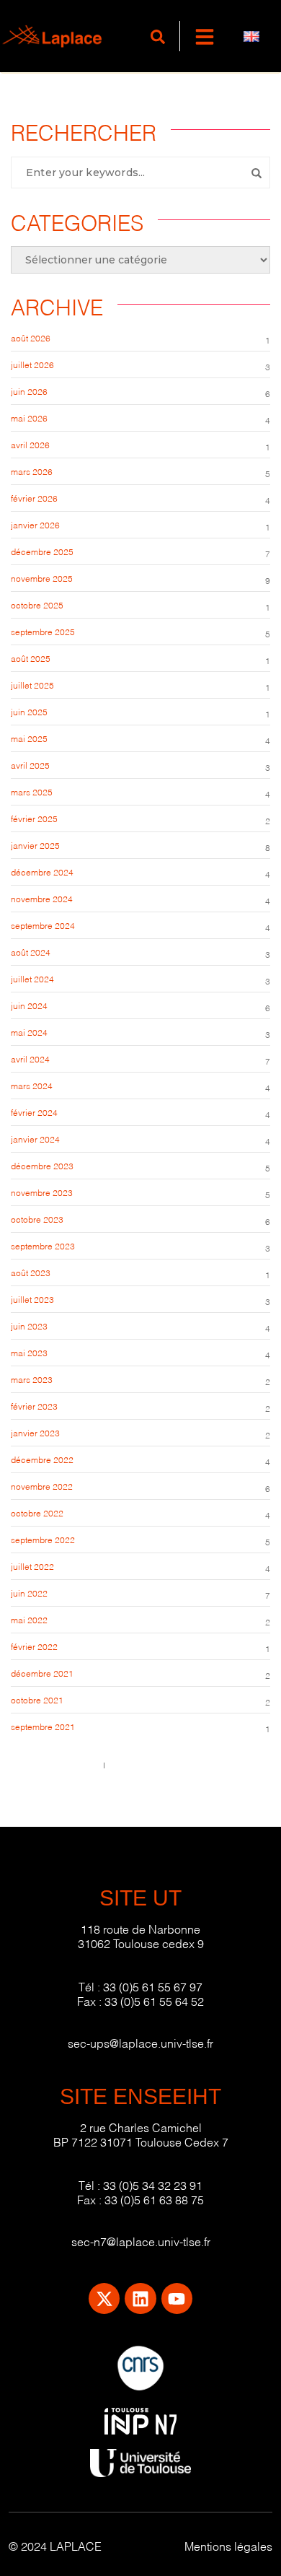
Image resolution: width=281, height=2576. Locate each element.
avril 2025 (30, 765)
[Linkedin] (140, 2298)
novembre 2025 (42, 578)
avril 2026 (30, 444)
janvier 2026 (35, 524)
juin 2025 (29, 711)
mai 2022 (29, 1619)
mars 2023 (32, 1379)
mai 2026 (29, 418)
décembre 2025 (42, 551)
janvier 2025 (35, 845)
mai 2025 (29, 738)
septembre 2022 (43, 1539)
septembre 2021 (43, 1726)
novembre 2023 (42, 1192)
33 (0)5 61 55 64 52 (154, 2000)
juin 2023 (29, 1326)
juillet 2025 (32, 685)
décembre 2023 (42, 1165)
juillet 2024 (32, 978)
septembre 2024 (43, 925)
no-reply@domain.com (156, 1764)
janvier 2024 (35, 1139)
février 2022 (34, 1646)
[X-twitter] (104, 2298)
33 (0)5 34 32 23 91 (153, 2184)
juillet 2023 (32, 1299)
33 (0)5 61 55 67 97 (153, 1986)
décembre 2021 (42, 1673)
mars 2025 (32, 791)
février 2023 (34, 1406)
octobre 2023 (37, 1219)
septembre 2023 (43, 1245)
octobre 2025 (37, 604)
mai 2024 (29, 1032)
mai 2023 (29, 1352)
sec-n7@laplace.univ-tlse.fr (141, 2241)
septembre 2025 (43, 631)
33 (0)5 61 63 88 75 (154, 2199)
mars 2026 (32, 471)
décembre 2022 (42, 1459)
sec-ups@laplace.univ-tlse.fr (140, 2042)
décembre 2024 (42, 872)
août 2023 (31, 1272)
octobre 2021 (37, 1699)
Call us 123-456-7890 (54, 1764)
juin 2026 (29, 391)
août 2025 (31, 658)
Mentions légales (228, 2545)
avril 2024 (30, 1058)
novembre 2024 (42, 898)
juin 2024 (29, 1005)
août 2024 (31, 952)
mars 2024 (32, 1085)
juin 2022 (29, 1593)
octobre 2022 (37, 1512)
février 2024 (34, 1112)
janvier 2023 (35, 1432)
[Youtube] (177, 2298)
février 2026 (34, 498)
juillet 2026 (32, 364)
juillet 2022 (32, 1566)
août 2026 (31, 337)
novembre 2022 (42, 1486)
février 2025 (34, 818)
